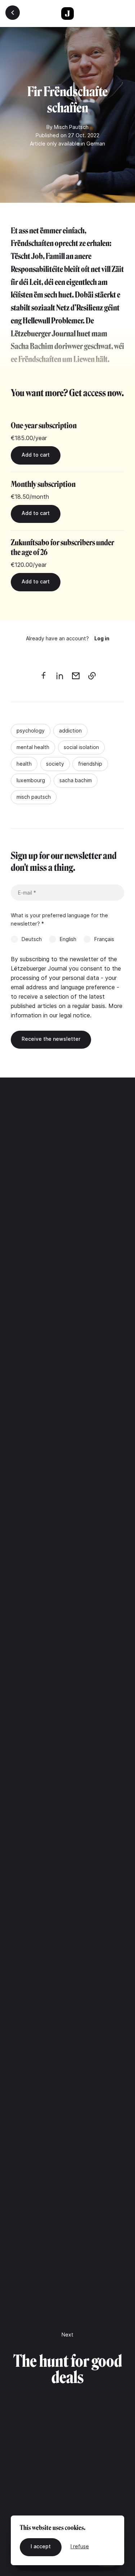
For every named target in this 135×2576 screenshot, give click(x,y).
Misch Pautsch (71, 127)
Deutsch (32, 939)
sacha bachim (76, 780)
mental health (33, 747)
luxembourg (31, 780)
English (68, 939)
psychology (31, 731)
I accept (41, 2546)
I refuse (80, 2546)
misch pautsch (34, 797)
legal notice (75, 1015)
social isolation (81, 747)
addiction (70, 731)
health (24, 764)
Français (104, 939)
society (55, 764)
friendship (90, 764)
